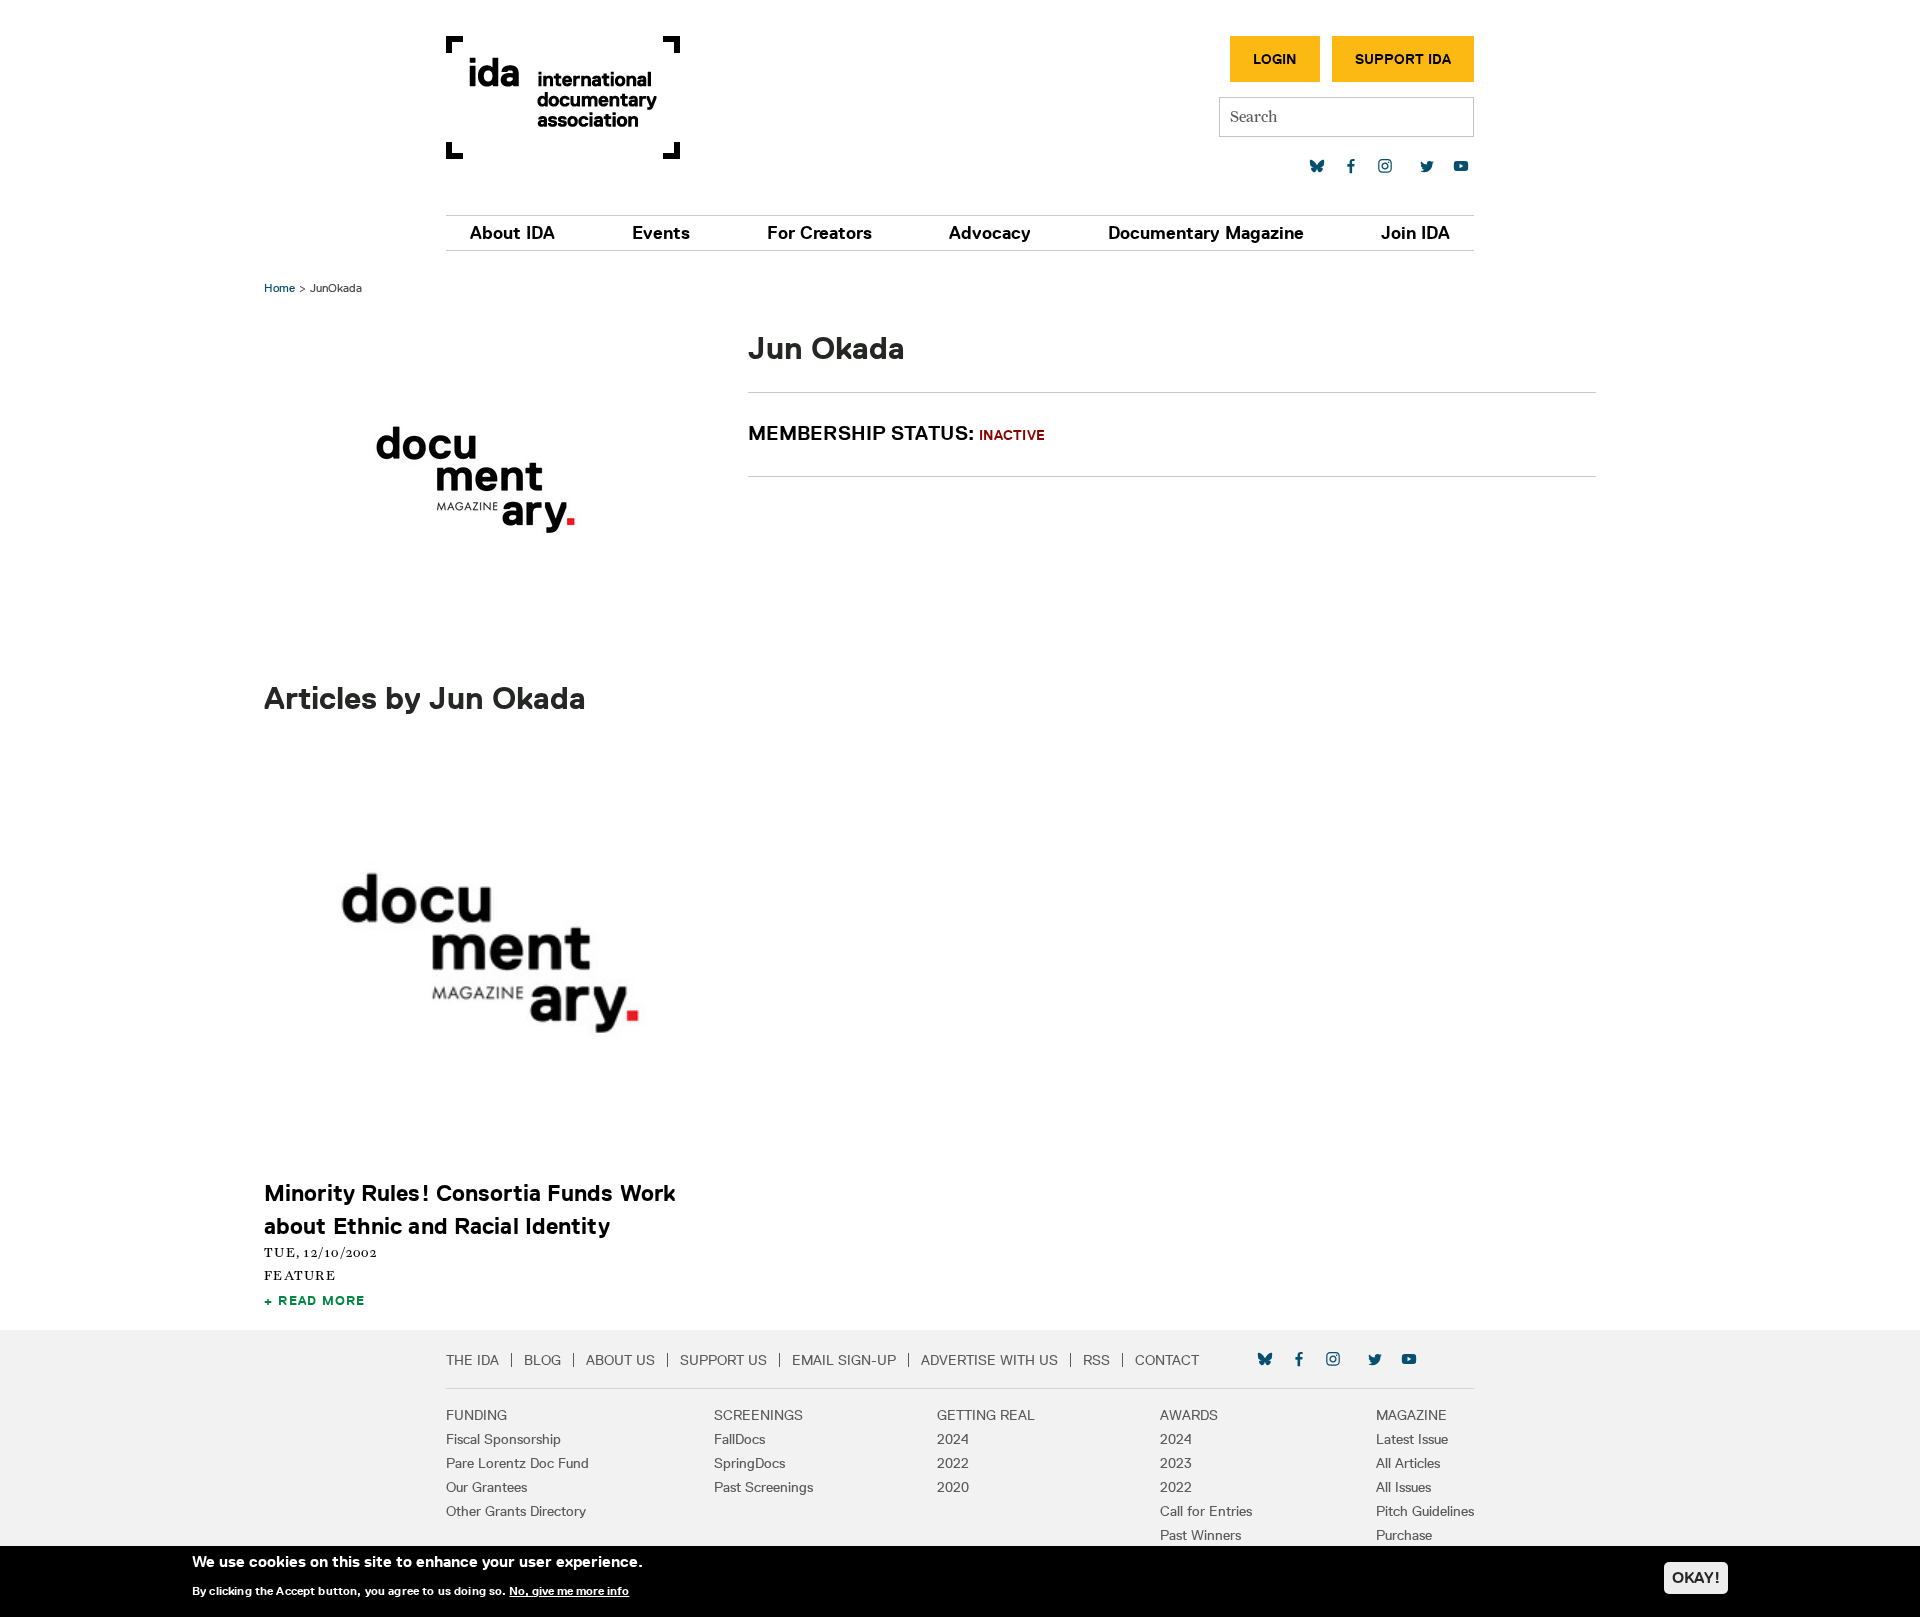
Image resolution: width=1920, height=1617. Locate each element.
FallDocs (739, 1439)
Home (279, 287)
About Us (620, 1360)
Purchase (1404, 1535)
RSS (1096, 1360)
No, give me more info (569, 1591)
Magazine (1411, 1415)
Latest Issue (1412, 1439)
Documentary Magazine (1206, 233)
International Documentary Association (563, 97)
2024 (953, 1439)
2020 (953, 1487)
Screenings (758, 1415)
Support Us (723, 1360)
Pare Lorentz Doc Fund (517, 1463)
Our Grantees (486, 1487)
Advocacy (990, 233)
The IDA (472, 1360)
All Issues (1403, 1487)
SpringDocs (749, 1463)
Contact (1167, 1360)
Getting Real (986, 1415)
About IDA (512, 233)
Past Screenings (763, 1487)
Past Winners (1200, 1535)
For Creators (819, 233)
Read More (321, 1300)
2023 (1176, 1463)
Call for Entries (1206, 1511)
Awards (1189, 1415)
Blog (542, 1360)
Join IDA (1415, 233)
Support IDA (1403, 59)
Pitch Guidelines (1425, 1511)
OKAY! (1696, 1577)
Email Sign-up (844, 1360)
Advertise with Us (989, 1360)
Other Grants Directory (516, 1511)
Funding (476, 1415)
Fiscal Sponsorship (503, 1439)
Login (1275, 59)
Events (661, 233)
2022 (953, 1463)
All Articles (1408, 1463)
